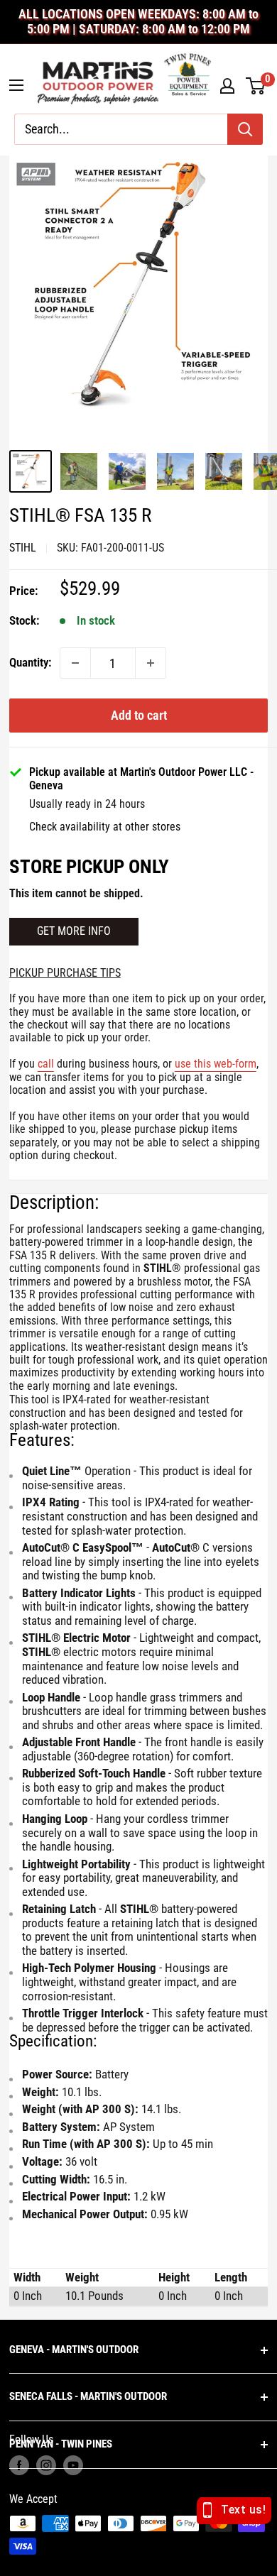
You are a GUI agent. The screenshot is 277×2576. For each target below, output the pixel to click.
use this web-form (216, 1064)
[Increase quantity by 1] (151, 663)
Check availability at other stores (105, 827)
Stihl (23, 548)
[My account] (227, 86)
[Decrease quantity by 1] (75, 663)
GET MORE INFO (74, 931)
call (46, 1064)
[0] (256, 86)
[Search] (245, 129)
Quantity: (30, 662)
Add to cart (139, 715)
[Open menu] (16, 85)
